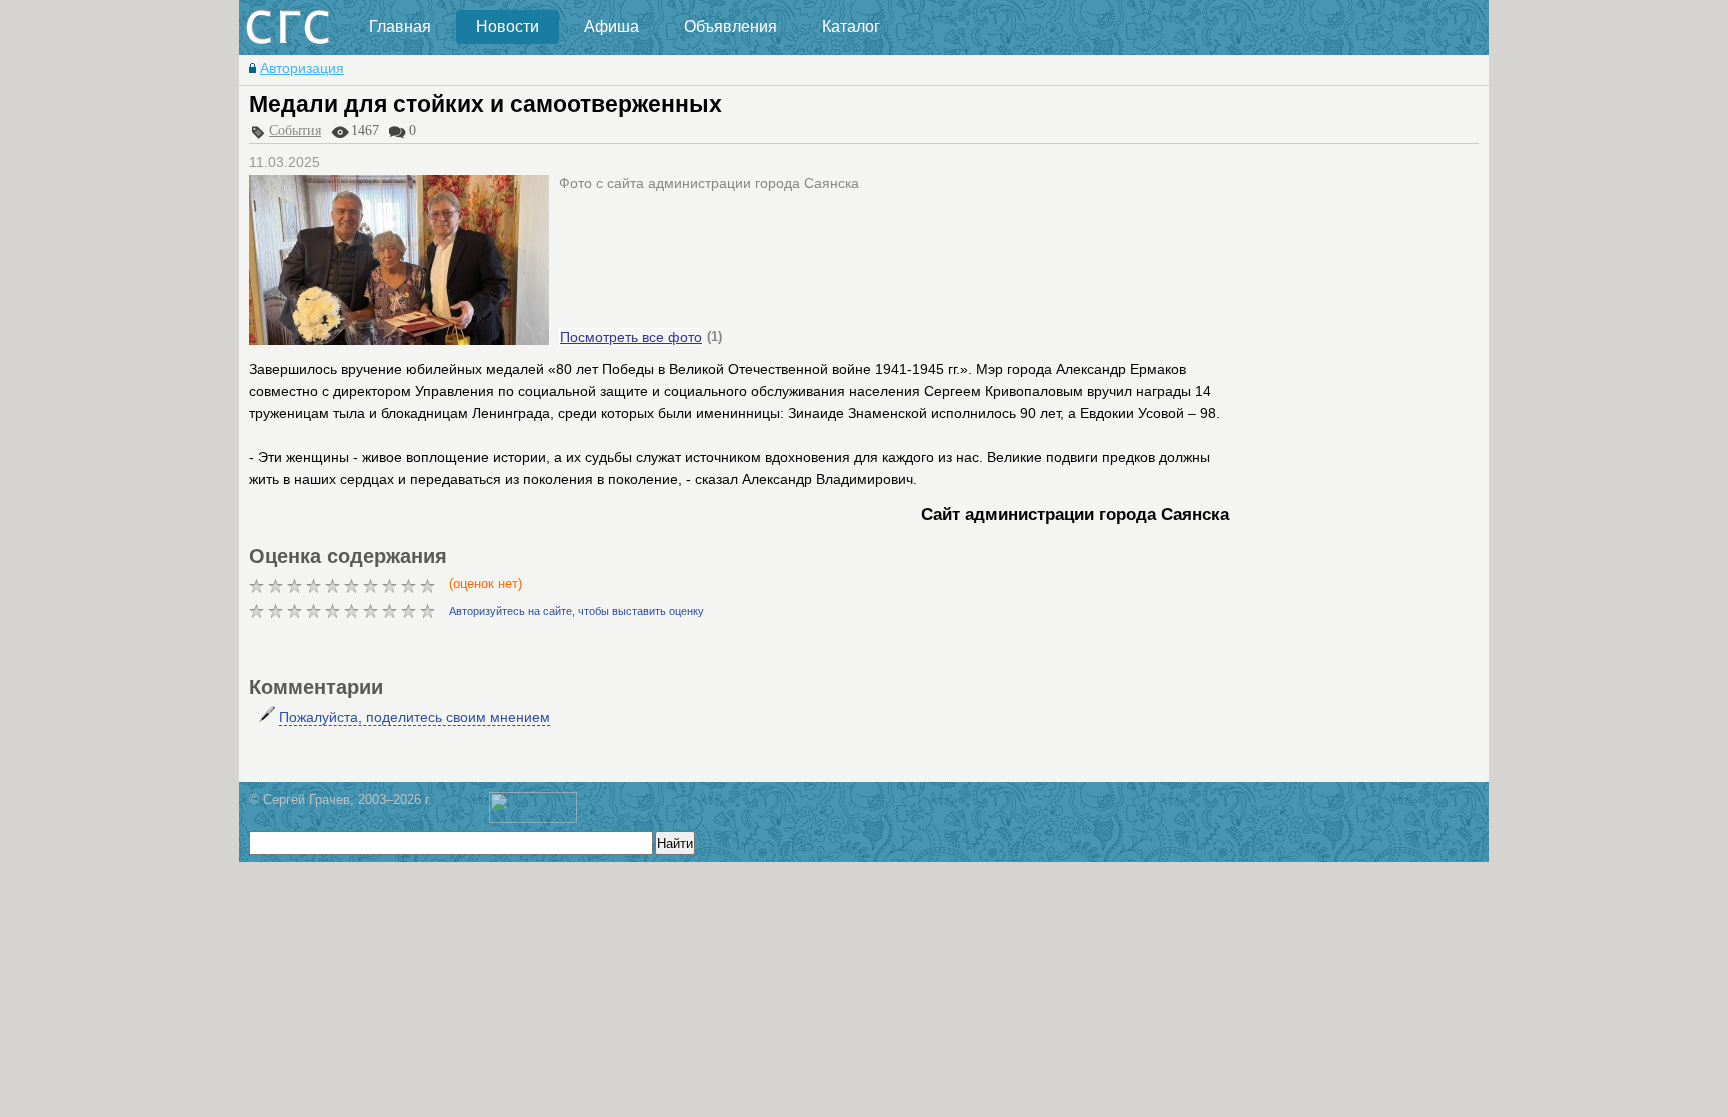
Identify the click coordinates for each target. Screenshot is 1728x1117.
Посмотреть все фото (631, 337)
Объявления (730, 26)
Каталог (851, 26)
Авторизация (302, 68)
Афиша (611, 26)
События (295, 130)
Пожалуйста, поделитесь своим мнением (414, 717)
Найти (675, 843)
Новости (507, 26)
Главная (400, 26)
